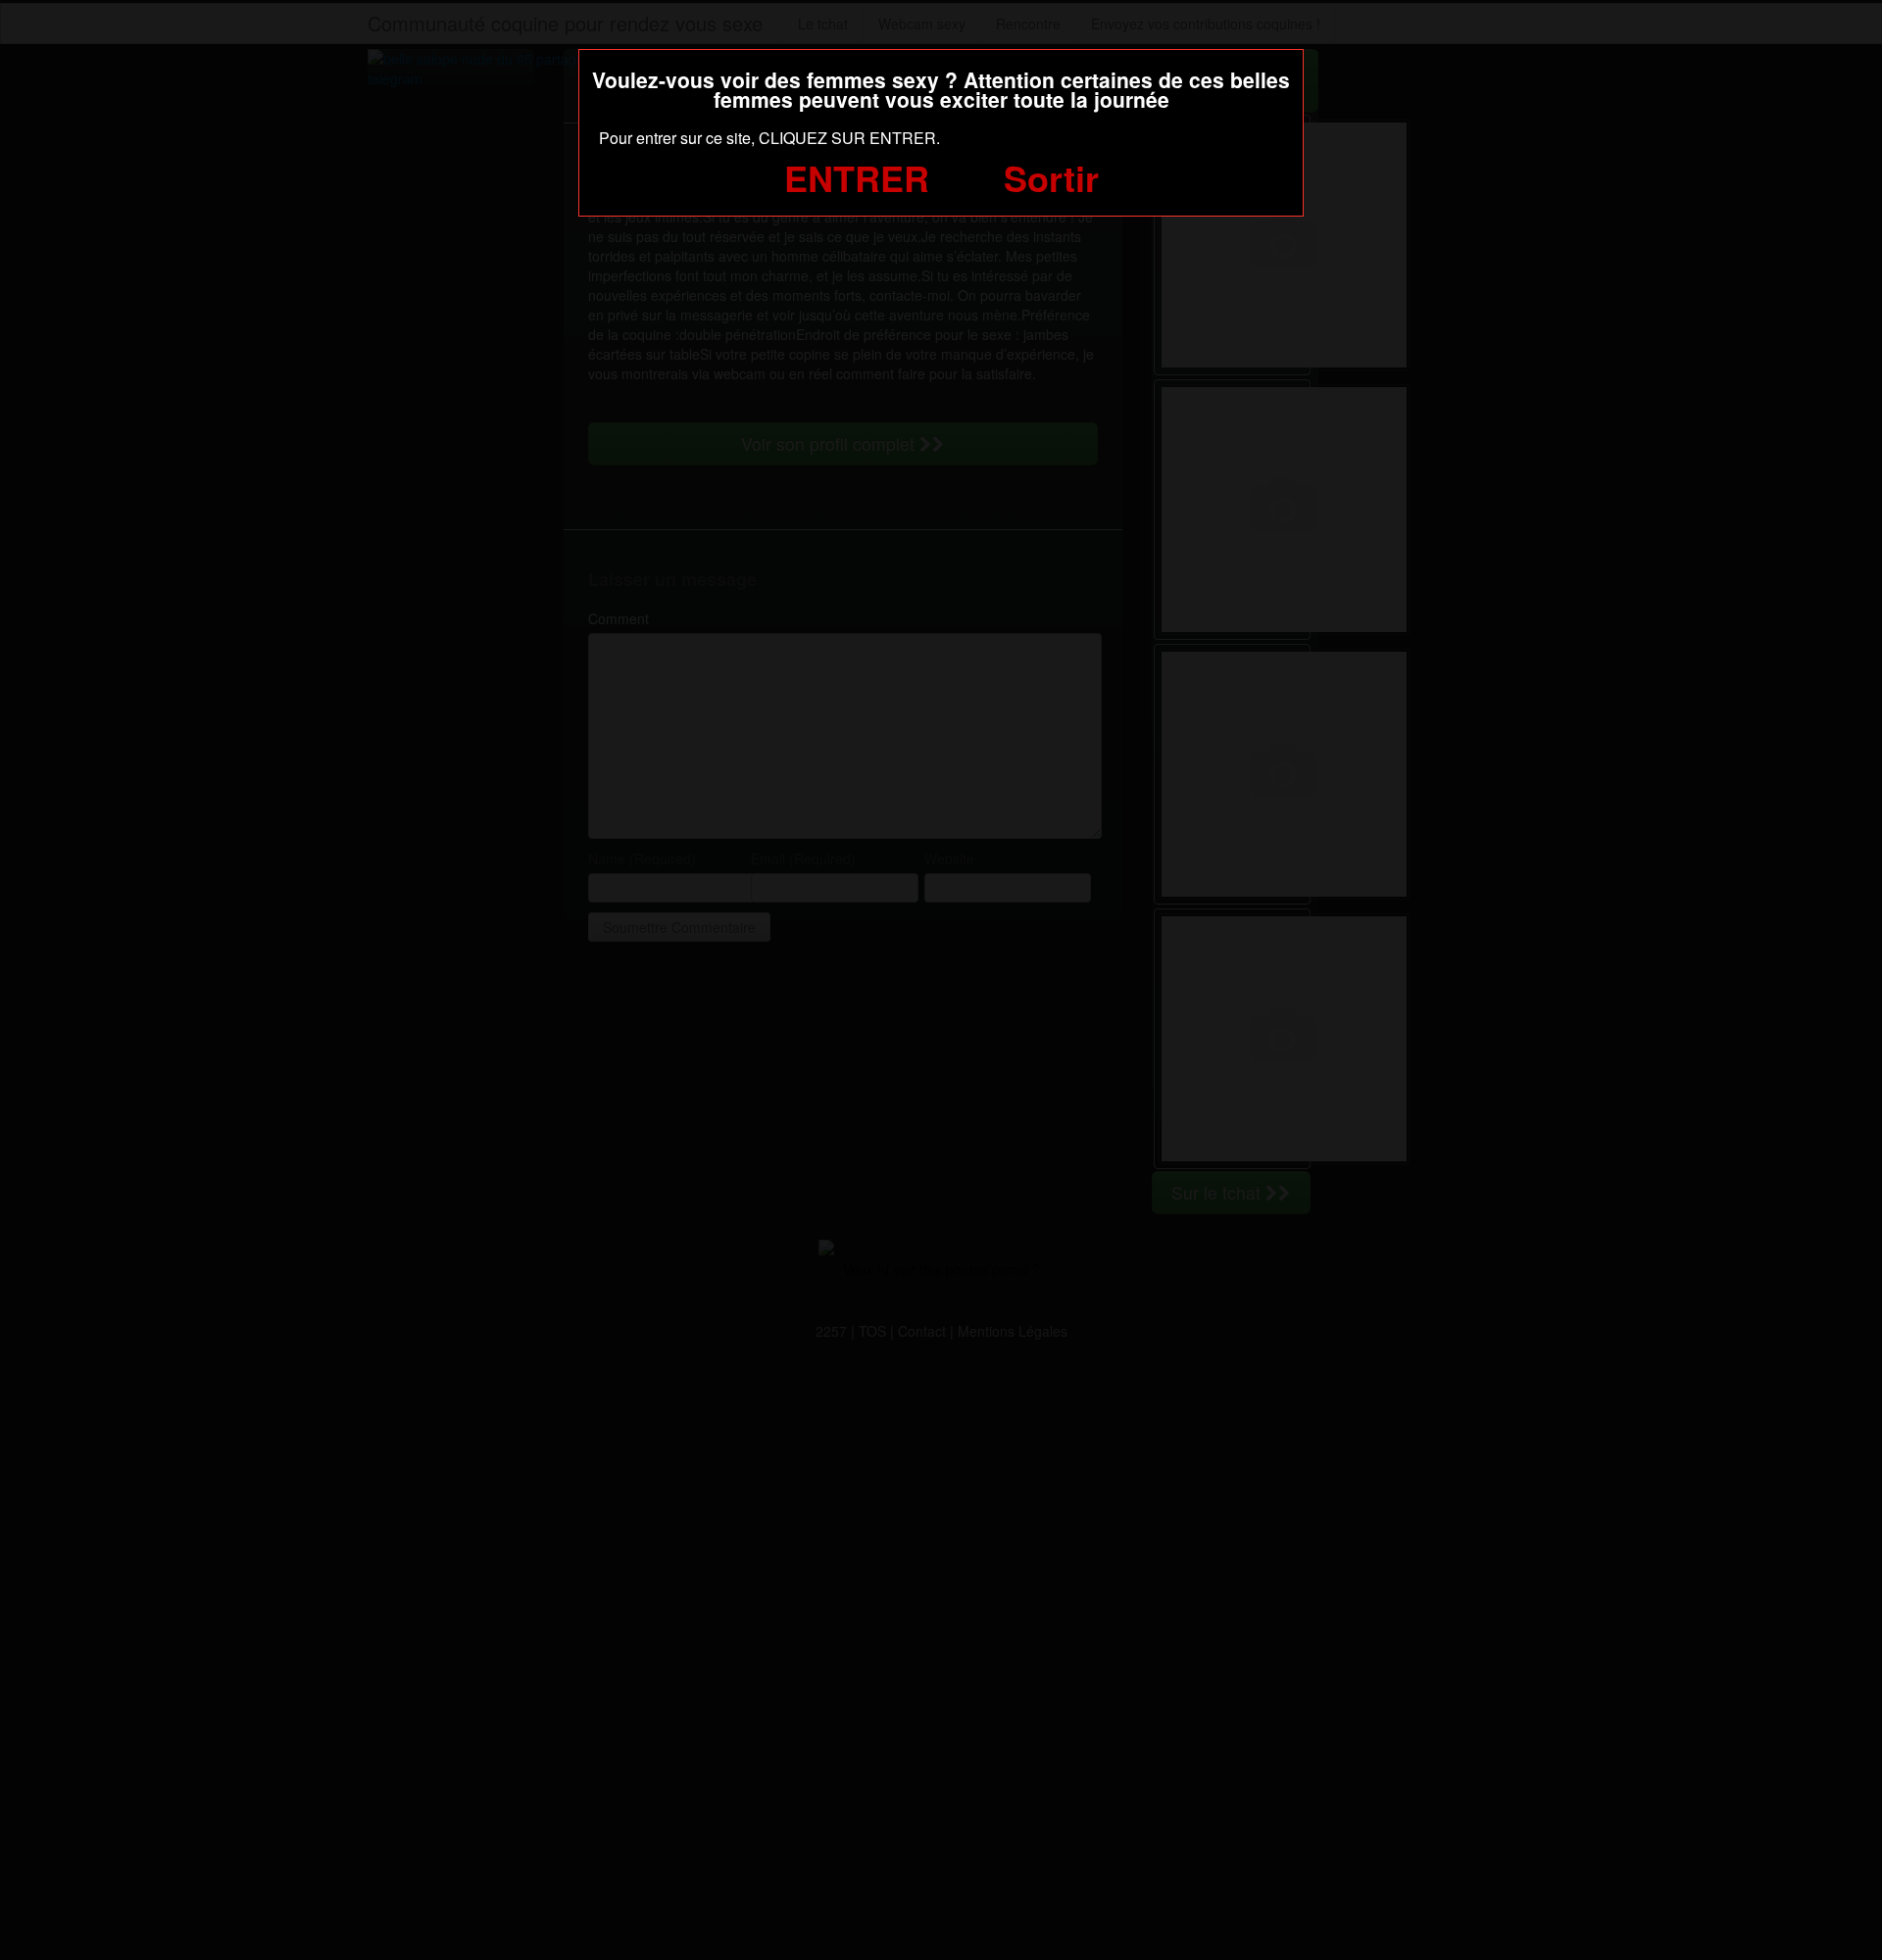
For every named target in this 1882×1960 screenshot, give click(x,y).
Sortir (1051, 177)
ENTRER (857, 177)
